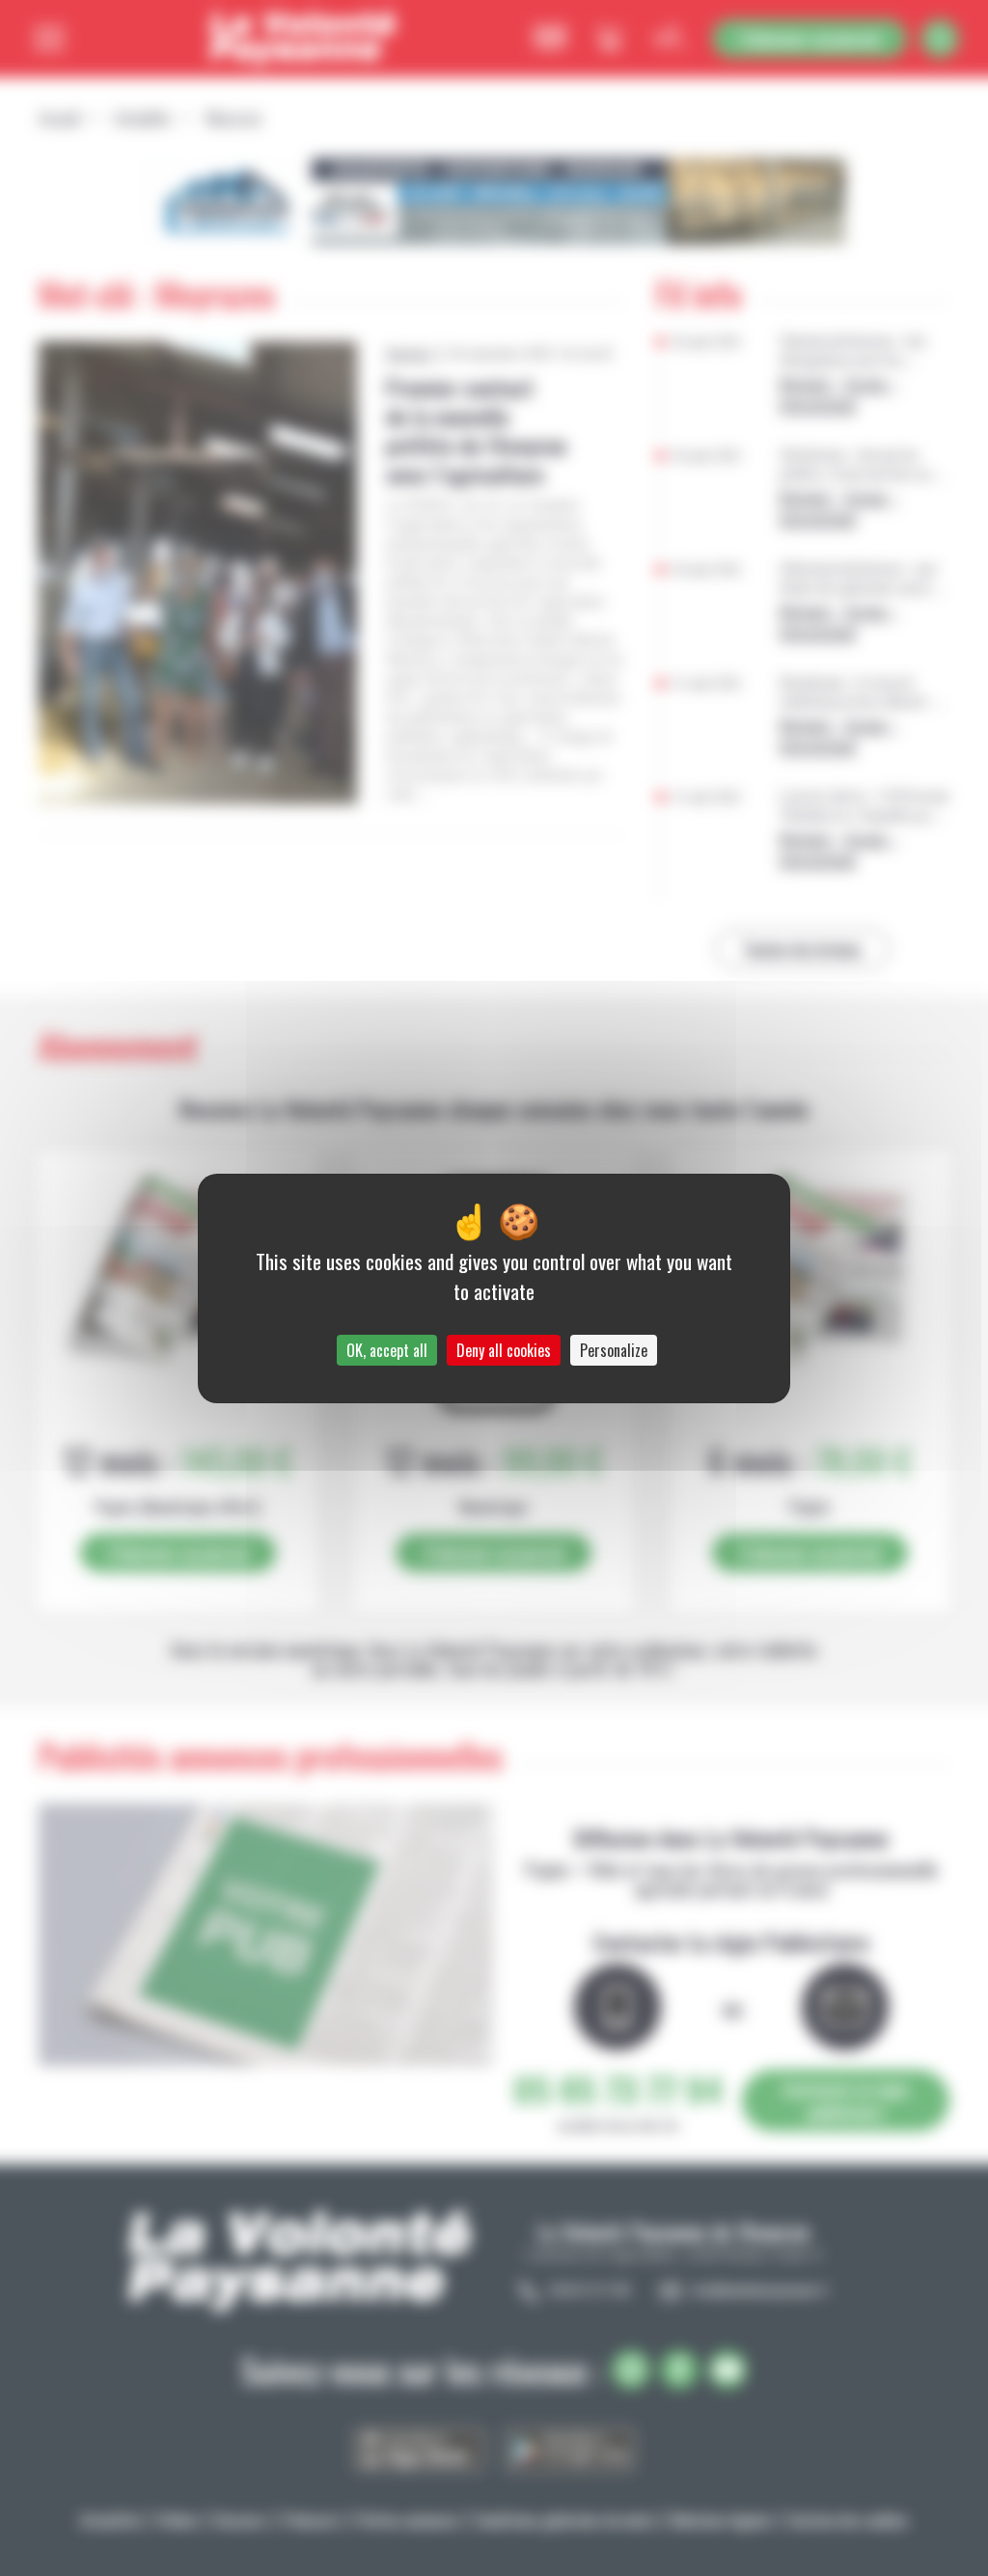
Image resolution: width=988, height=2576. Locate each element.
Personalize (614, 1350)
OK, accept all (387, 1350)
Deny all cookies (504, 1350)
